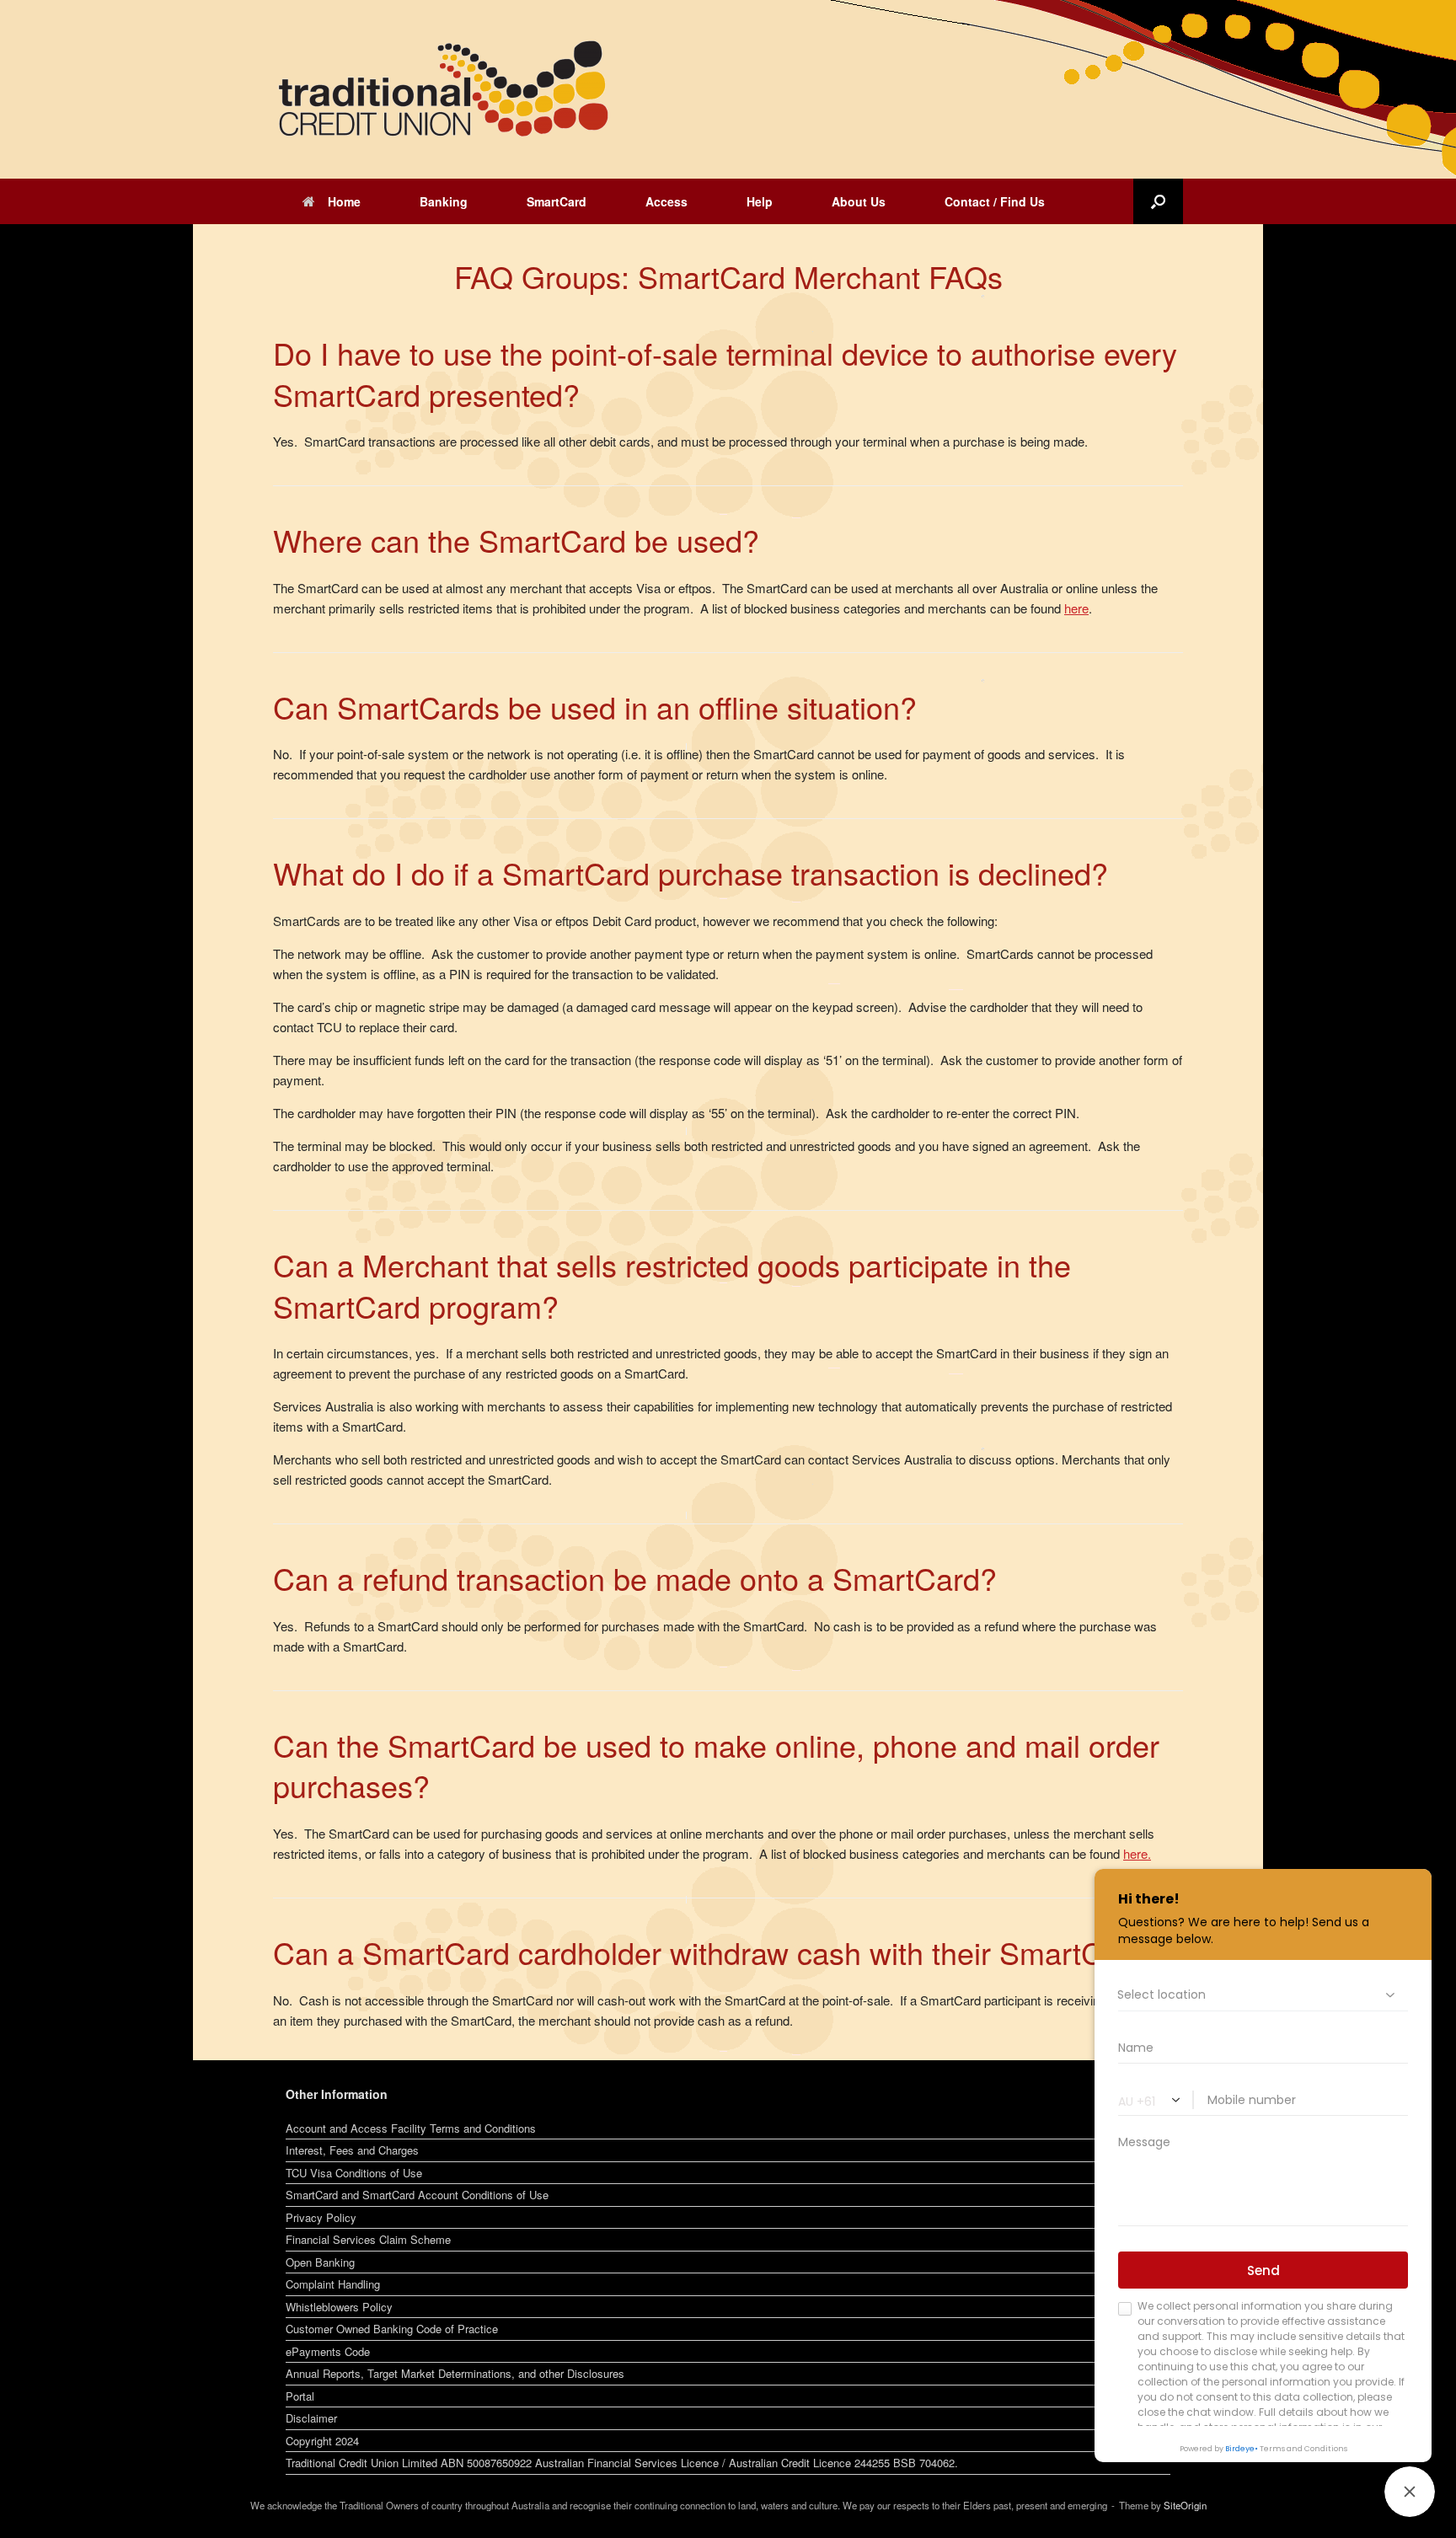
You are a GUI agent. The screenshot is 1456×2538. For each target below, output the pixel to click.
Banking (444, 201)
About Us (859, 201)
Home (344, 201)
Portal (300, 2396)
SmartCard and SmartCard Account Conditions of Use (417, 2195)
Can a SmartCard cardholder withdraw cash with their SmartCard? (718, 1952)
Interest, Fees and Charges (352, 2150)
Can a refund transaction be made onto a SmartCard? (635, 1578)
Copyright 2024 (322, 2441)
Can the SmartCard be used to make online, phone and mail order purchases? (716, 1765)
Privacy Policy (321, 2217)
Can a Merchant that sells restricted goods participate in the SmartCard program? (672, 1285)
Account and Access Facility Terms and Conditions (411, 2128)
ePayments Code (328, 2351)
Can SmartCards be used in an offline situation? (595, 707)
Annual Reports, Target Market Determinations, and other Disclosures (455, 2373)
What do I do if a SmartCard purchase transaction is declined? (691, 873)
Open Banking (320, 2262)
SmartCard (557, 201)
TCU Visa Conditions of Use (354, 2173)
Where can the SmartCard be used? (516, 540)
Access (666, 201)
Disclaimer (311, 2418)
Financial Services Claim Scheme (368, 2239)
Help (760, 201)
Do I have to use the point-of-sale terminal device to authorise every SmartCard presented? (725, 373)
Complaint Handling (333, 2284)
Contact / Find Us (995, 201)
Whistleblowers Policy (339, 2307)
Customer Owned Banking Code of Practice (392, 2329)
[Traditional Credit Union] (442, 89)
